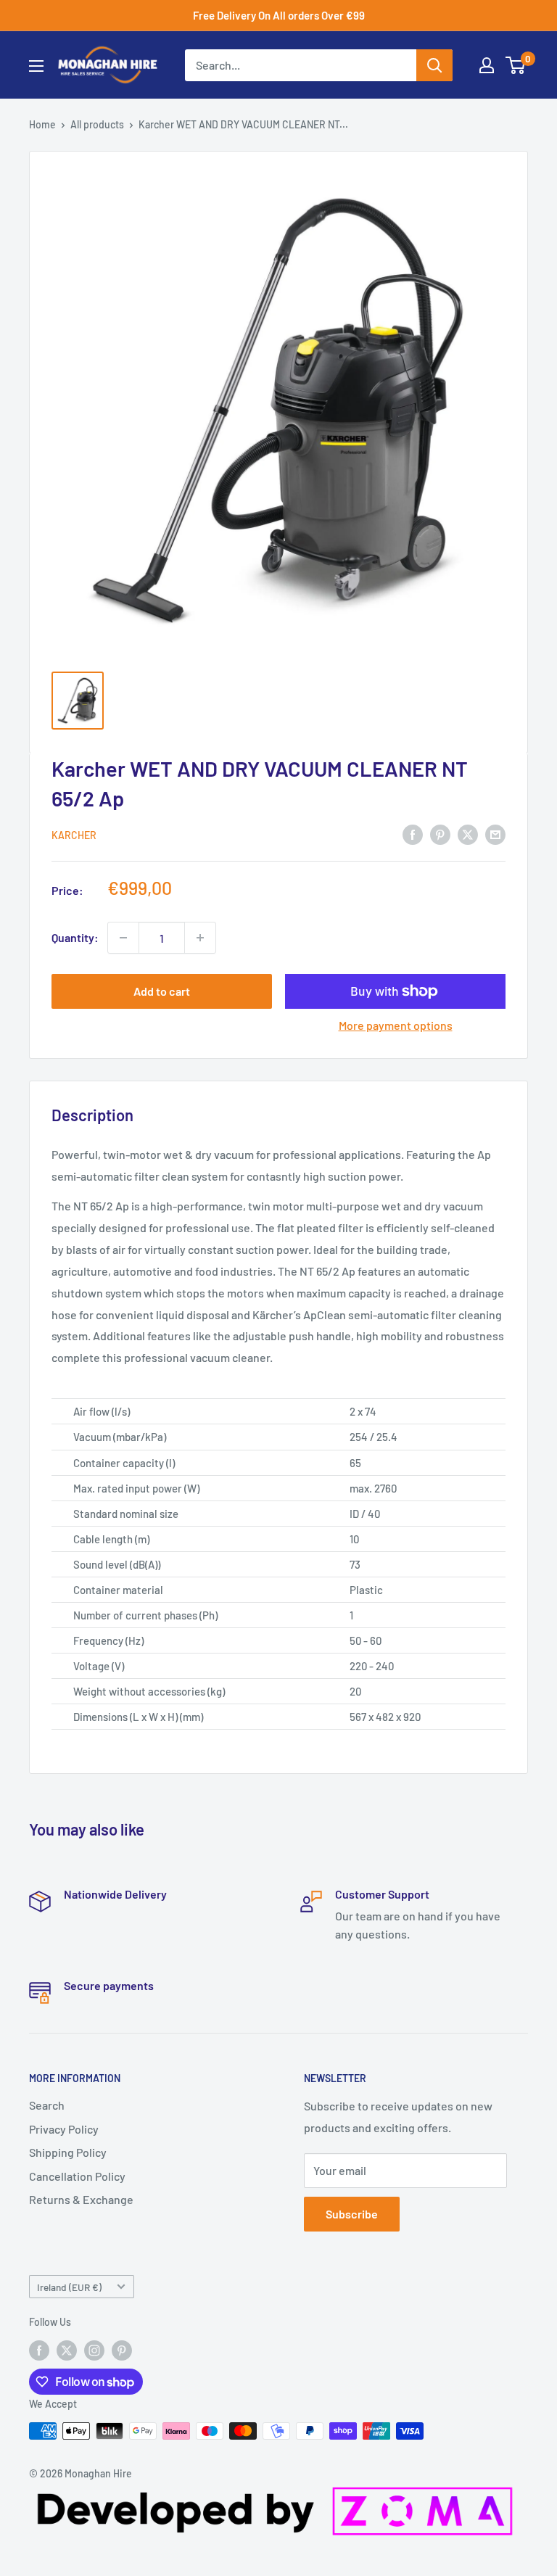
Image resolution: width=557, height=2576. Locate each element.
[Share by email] (495, 834)
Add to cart (162, 991)
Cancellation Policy (77, 2176)
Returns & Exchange (81, 2199)
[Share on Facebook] (413, 834)
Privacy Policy (64, 2129)
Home (42, 124)
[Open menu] (36, 66)
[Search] (434, 65)
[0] (516, 65)
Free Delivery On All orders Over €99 (279, 15)
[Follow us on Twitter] (67, 2350)
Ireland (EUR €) (69, 2287)
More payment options (396, 1025)
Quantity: (75, 937)
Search (47, 2105)
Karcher (74, 835)
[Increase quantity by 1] (200, 938)
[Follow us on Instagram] (94, 2350)
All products (97, 124)
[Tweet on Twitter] (468, 834)
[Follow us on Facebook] (39, 2350)
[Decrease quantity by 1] (123, 938)
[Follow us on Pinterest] (122, 2350)
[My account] (487, 65)
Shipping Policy (68, 2152)
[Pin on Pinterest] (440, 834)
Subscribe (352, 2214)
